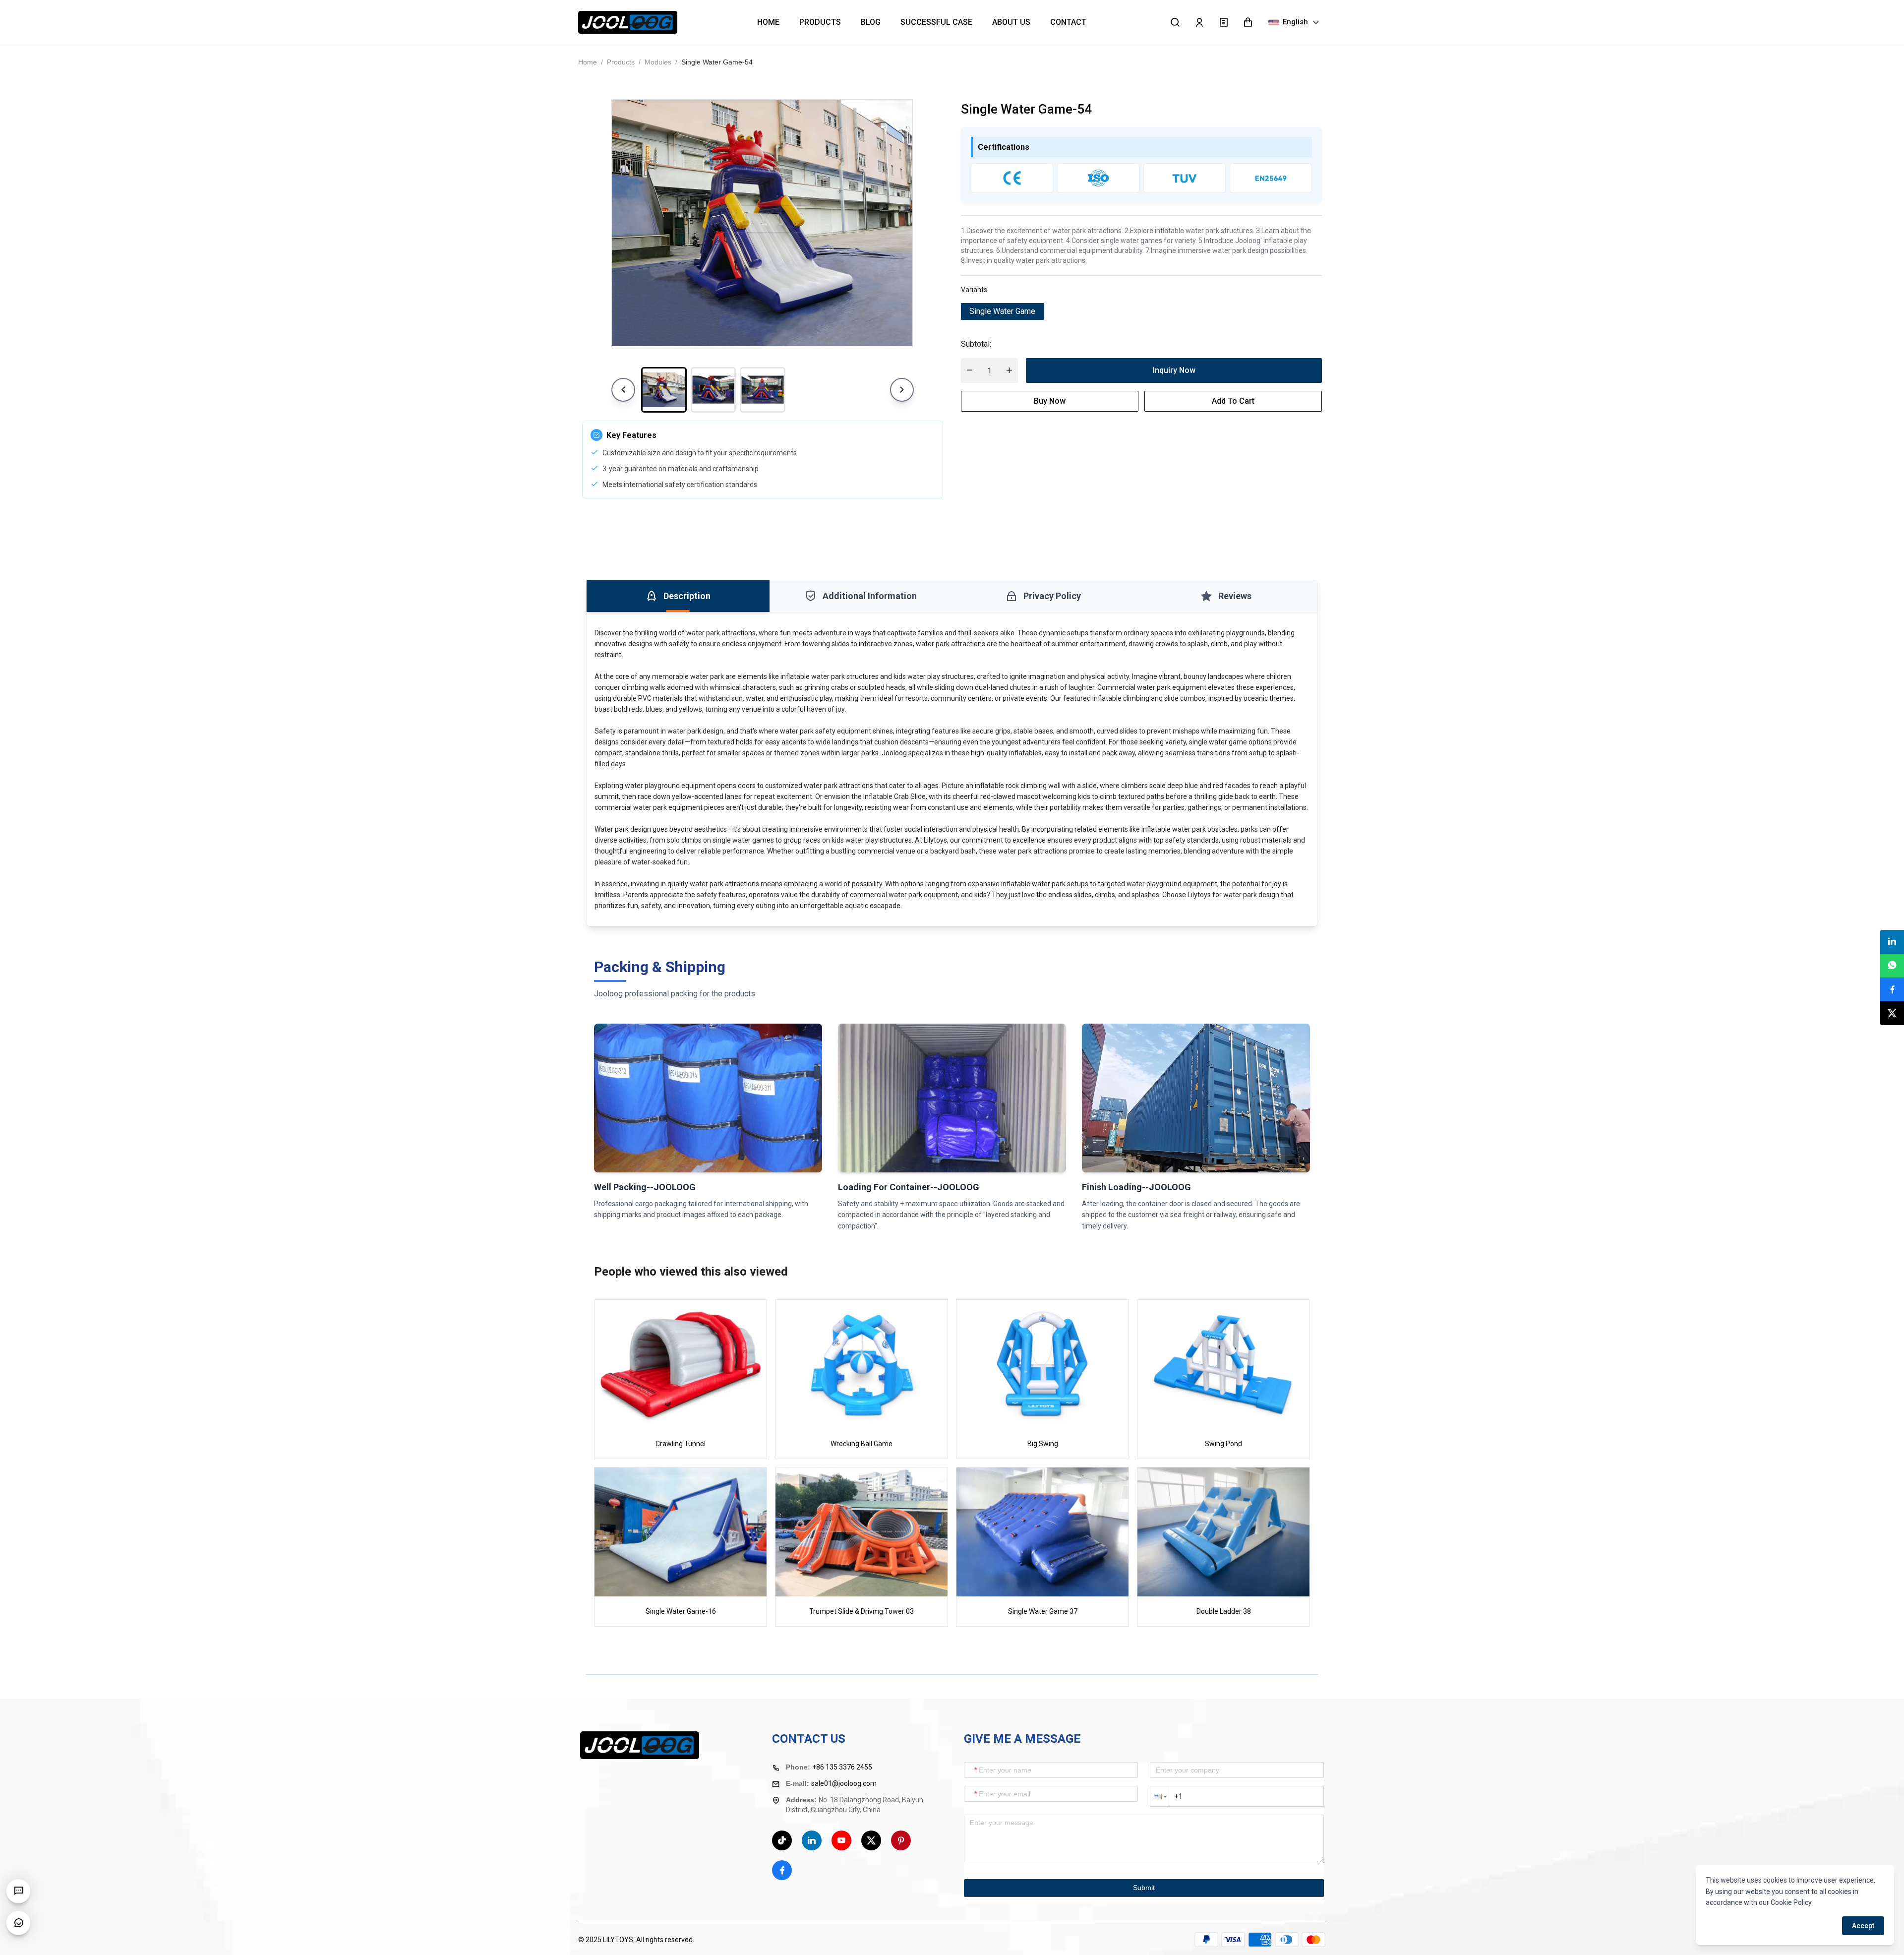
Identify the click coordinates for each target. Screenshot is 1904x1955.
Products (621, 62)
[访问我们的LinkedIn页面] (812, 1840)
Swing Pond (1223, 1444)
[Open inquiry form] (18, 1891)
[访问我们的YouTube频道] (841, 1840)
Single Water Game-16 (681, 1611)
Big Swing (1043, 1444)
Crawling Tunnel (681, 1444)
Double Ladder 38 (1224, 1611)
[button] (1248, 22)
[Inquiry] (1223, 22)
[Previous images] (623, 390)
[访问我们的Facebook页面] (782, 1870)
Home (588, 62)
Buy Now (1050, 401)
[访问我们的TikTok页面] (782, 1840)
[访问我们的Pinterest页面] (901, 1840)
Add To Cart (1233, 401)
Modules (658, 62)
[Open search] (1175, 22)
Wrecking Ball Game (862, 1444)
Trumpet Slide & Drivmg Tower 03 (862, 1611)
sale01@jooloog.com (844, 1783)
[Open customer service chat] (18, 1923)
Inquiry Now (1174, 370)
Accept (1863, 1926)
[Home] (628, 23)
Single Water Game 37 (1043, 1611)
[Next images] (902, 390)
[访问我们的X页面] (871, 1840)
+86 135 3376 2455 (842, 1767)
